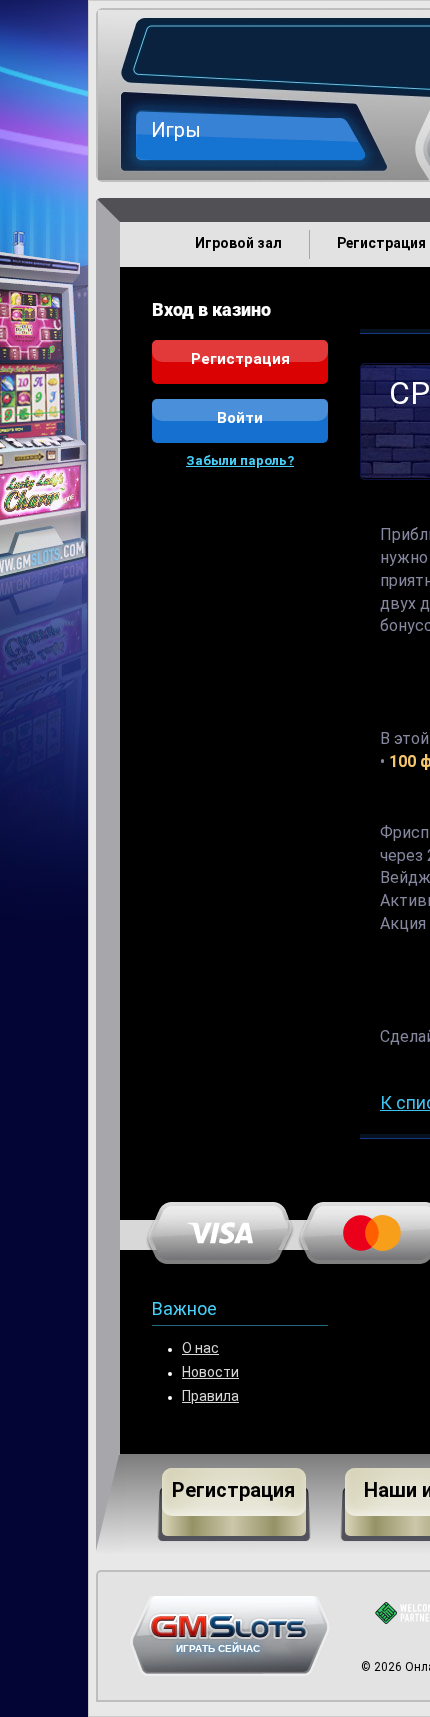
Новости (210, 1373)
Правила (210, 1397)
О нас (200, 1349)
